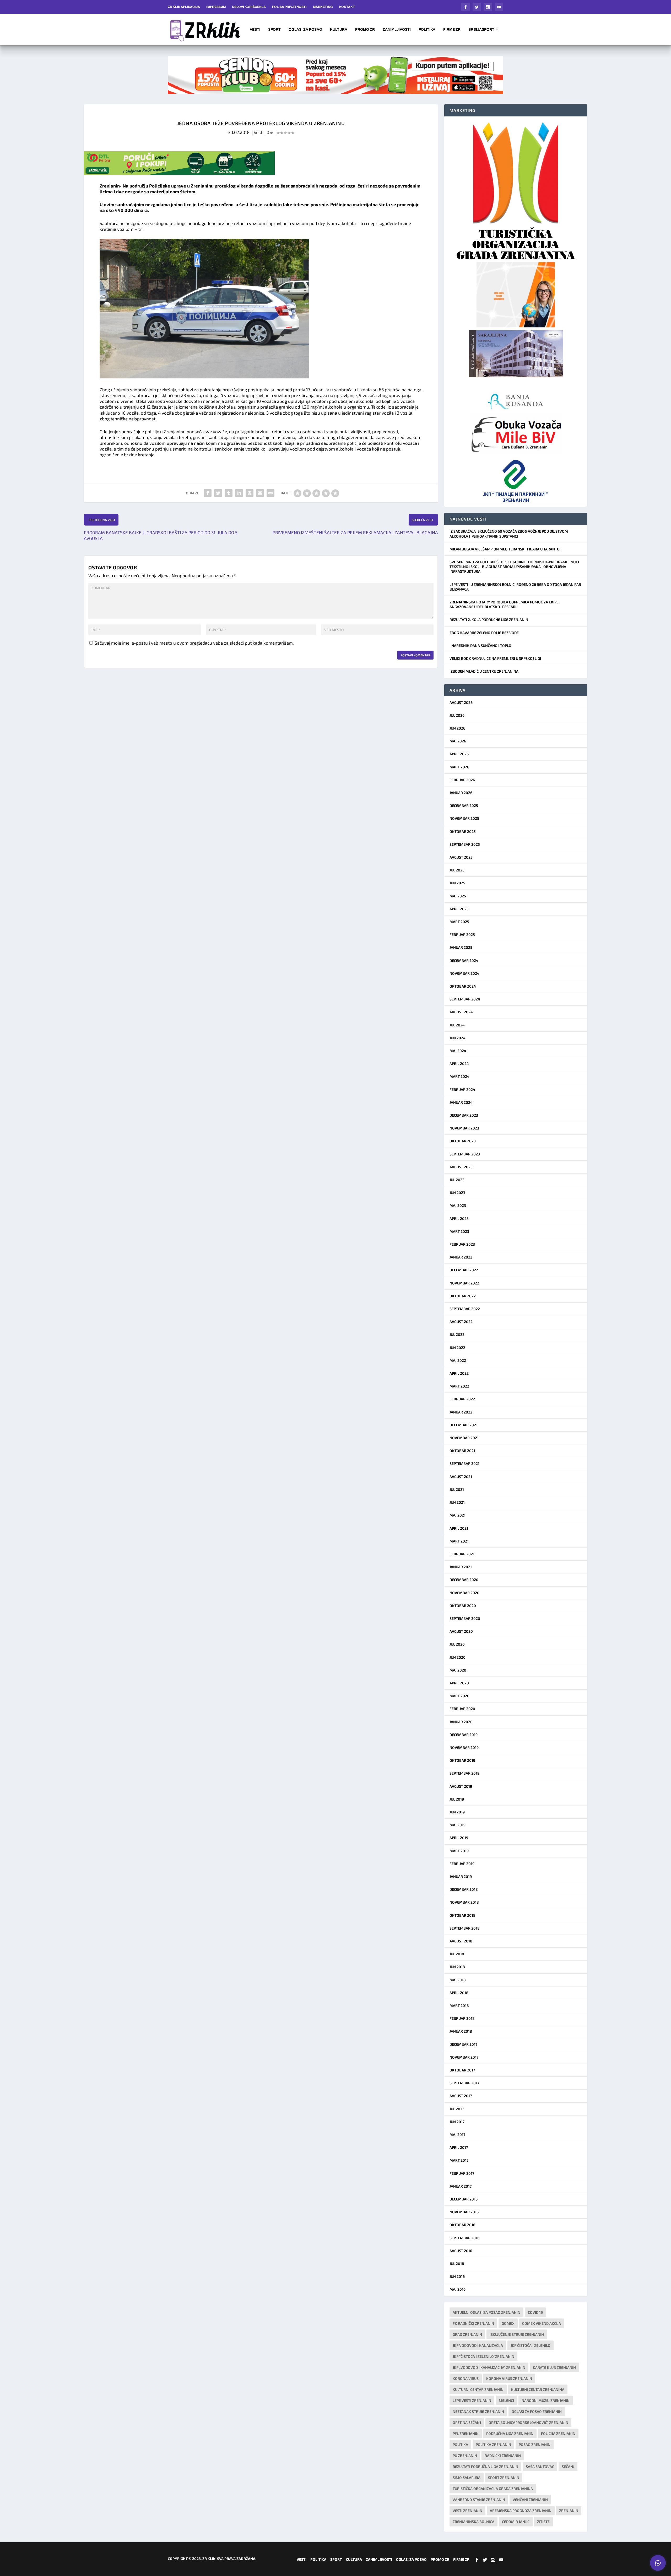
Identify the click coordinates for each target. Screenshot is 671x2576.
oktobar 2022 (463, 1296)
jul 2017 (457, 2109)
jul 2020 (457, 1644)
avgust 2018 (461, 1941)
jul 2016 (457, 2264)
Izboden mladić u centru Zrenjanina (484, 671)
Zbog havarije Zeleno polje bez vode (484, 633)
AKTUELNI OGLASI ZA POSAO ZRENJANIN (486, 2312)
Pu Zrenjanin (465, 2455)
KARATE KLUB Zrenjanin (554, 2367)
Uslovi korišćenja (249, 7)
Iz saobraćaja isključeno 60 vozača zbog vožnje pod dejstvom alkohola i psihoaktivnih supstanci (509, 534)
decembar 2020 (464, 1580)
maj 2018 (458, 1980)
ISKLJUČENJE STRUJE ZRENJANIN (517, 2334)
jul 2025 (457, 870)
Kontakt (347, 7)
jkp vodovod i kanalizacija (478, 2345)
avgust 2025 (461, 857)
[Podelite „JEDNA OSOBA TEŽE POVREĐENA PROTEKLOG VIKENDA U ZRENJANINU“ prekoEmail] (260, 493)
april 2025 (459, 909)
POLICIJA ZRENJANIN (558, 2433)
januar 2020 (461, 1722)
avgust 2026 (461, 702)
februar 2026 (462, 780)
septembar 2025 (465, 844)
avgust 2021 (461, 1477)
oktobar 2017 (462, 2070)
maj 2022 (458, 1360)
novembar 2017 (464, 2057)
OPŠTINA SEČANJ (467, 2422)
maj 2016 (458, 2289)
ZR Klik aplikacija (184, 7)
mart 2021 (459, 1541)
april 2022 (459, 1373)
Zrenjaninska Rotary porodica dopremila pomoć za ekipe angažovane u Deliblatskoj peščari (504, 604)
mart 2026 (459, 767)
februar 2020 (462, 1709)
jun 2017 (457, 2122)
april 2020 (459, 1683)
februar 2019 (462, 1864)
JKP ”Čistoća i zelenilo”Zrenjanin (483, 2356)
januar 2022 (461, 1412)
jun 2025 (457, 883)
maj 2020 (458, 1670)
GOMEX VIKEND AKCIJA (542, 2323)
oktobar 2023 (463, 1141)
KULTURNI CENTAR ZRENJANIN (478, 2389)
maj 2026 (458, 741)
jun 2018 (457, 1967)
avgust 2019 (461, 1786)
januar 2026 (461, 793)
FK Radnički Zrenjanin (473, 2323)
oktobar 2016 (462, 2225)
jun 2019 (457, 1812)
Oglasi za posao (305, 30)
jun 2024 (458, 1038)
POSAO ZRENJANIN (535, 2444)
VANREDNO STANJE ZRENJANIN (479, 2500)
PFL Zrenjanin (466, 2433)
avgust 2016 (461, 2251)
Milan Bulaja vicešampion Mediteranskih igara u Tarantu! (505, 549)
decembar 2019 (464, 1735)
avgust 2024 (461, 1012)
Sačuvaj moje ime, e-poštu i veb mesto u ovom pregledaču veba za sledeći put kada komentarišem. (194, 643)
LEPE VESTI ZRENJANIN (472, 2400)
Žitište (543, 2522)
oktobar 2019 (462, 1760)
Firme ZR (452, 30)
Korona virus (466, 2378)
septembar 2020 (465, 1618)
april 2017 (459, 2147)
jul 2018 (457, 1954)
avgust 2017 (461, 2096)
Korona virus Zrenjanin (509, 2378)
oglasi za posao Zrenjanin (537, 2411)
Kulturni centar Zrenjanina (538, 2389)
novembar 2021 (464, 1438)
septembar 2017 (464, 2083)
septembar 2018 (465, 1928)
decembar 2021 (464, 1425)
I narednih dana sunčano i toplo (480, 646)
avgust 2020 (461, 1631)
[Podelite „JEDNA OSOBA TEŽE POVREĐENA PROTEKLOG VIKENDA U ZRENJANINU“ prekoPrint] (270, 493)
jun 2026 (457, 728)
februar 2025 (462, 934)
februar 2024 (462, 1089)
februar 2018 (462, 2018)
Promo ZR (365, 30)
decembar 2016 (464, 2199)
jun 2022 (457, 1348)
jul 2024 (457, 1025)
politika (460, 2444)
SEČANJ (568, 2467)
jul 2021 (457, 1489)
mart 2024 (459, 1076)
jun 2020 (458, 1657)
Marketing (323, 7)
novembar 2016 (464, 2212)
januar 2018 (461, 2031)
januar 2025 (461, 947)
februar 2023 (462, 1244)
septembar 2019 (464, 1773)
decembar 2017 (463, 2044)
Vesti (255, 30)
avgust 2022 (461, 1322)
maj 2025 (458, 896)
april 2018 (459, 1993)
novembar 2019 (464, 1747)
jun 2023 (457, 1193)
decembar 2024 (464, 960)
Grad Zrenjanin (467, 2334)
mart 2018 (459, 2005)
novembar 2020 (464, 1593)
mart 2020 (459, 1696)
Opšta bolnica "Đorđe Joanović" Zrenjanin (528, 2422)
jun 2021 (457, 1502)
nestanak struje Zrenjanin (478, 2411)
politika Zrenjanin (493, 2444)
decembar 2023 (464, 1115)
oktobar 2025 (463, 831)
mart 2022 (459, 1386)
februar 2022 (462, 1399)
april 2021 (459, 1528)
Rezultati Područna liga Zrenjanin (485, 2467)
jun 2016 (457, 2276)
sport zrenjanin (504, 2478)
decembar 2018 (464, 1889)
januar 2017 (461, 2186)
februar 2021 (462, 1554)
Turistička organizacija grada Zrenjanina (493, 2489)
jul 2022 (457, 1334)
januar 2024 (461, 1102)
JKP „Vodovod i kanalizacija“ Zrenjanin (489, 2367)
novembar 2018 (464, 1902)
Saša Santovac (540, 2467)
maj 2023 (458, 1205)
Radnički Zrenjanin (503, 2455)
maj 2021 (458, 1515)
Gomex (508, 2323)
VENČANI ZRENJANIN (530, 2500)
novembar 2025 (464, 818)
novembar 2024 (464, 973)
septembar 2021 (464, 1463)
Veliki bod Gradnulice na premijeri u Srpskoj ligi (495, 658)
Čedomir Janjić (516, 2522)
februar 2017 (462, 2173)
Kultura (339, 30)
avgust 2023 (461, 1167)
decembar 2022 (464, 1270)
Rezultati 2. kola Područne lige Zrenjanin (489, 620)
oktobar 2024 (463, 986)
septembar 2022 (465, 1309)
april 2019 (459, 1838)
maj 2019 (458, 1825)
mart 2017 (459, 2160)
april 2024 (459, 1064)
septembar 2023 (465, 1154)
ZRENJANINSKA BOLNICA (474, 2522)
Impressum (216, 7)
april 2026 (459, 754)
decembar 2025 (464, 805)
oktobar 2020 (463, 1606)
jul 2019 (457, 1799)
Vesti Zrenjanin (467, 2511)
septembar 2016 (464, 2238)
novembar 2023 (464, 1128)
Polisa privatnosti (289, 7)
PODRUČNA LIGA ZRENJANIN (510, 2433)
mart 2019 (459, 1851)
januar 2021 (461, 1567)
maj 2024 (458, 1051)
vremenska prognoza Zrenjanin (521, 2511)
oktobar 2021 (462, 1451)
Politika (427, 30)
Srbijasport (481, 30)
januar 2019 (461, 1876)
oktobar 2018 (462, 1915)
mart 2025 (459, 922)
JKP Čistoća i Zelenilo (531, 2345)
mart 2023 (459, 1231)
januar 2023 (461, 1257)
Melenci (506, 2400)
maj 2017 (457, 2135)
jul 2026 (457, 715)
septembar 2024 (465, 999)
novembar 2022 (464, 1283)
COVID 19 (535, 2312)
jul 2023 (457, 1180)
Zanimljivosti (397, 30)
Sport (274, 30)
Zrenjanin (569, 2511)
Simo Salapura (467, 2478)
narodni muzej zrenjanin (546, 2400)
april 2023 (459, 1219)
